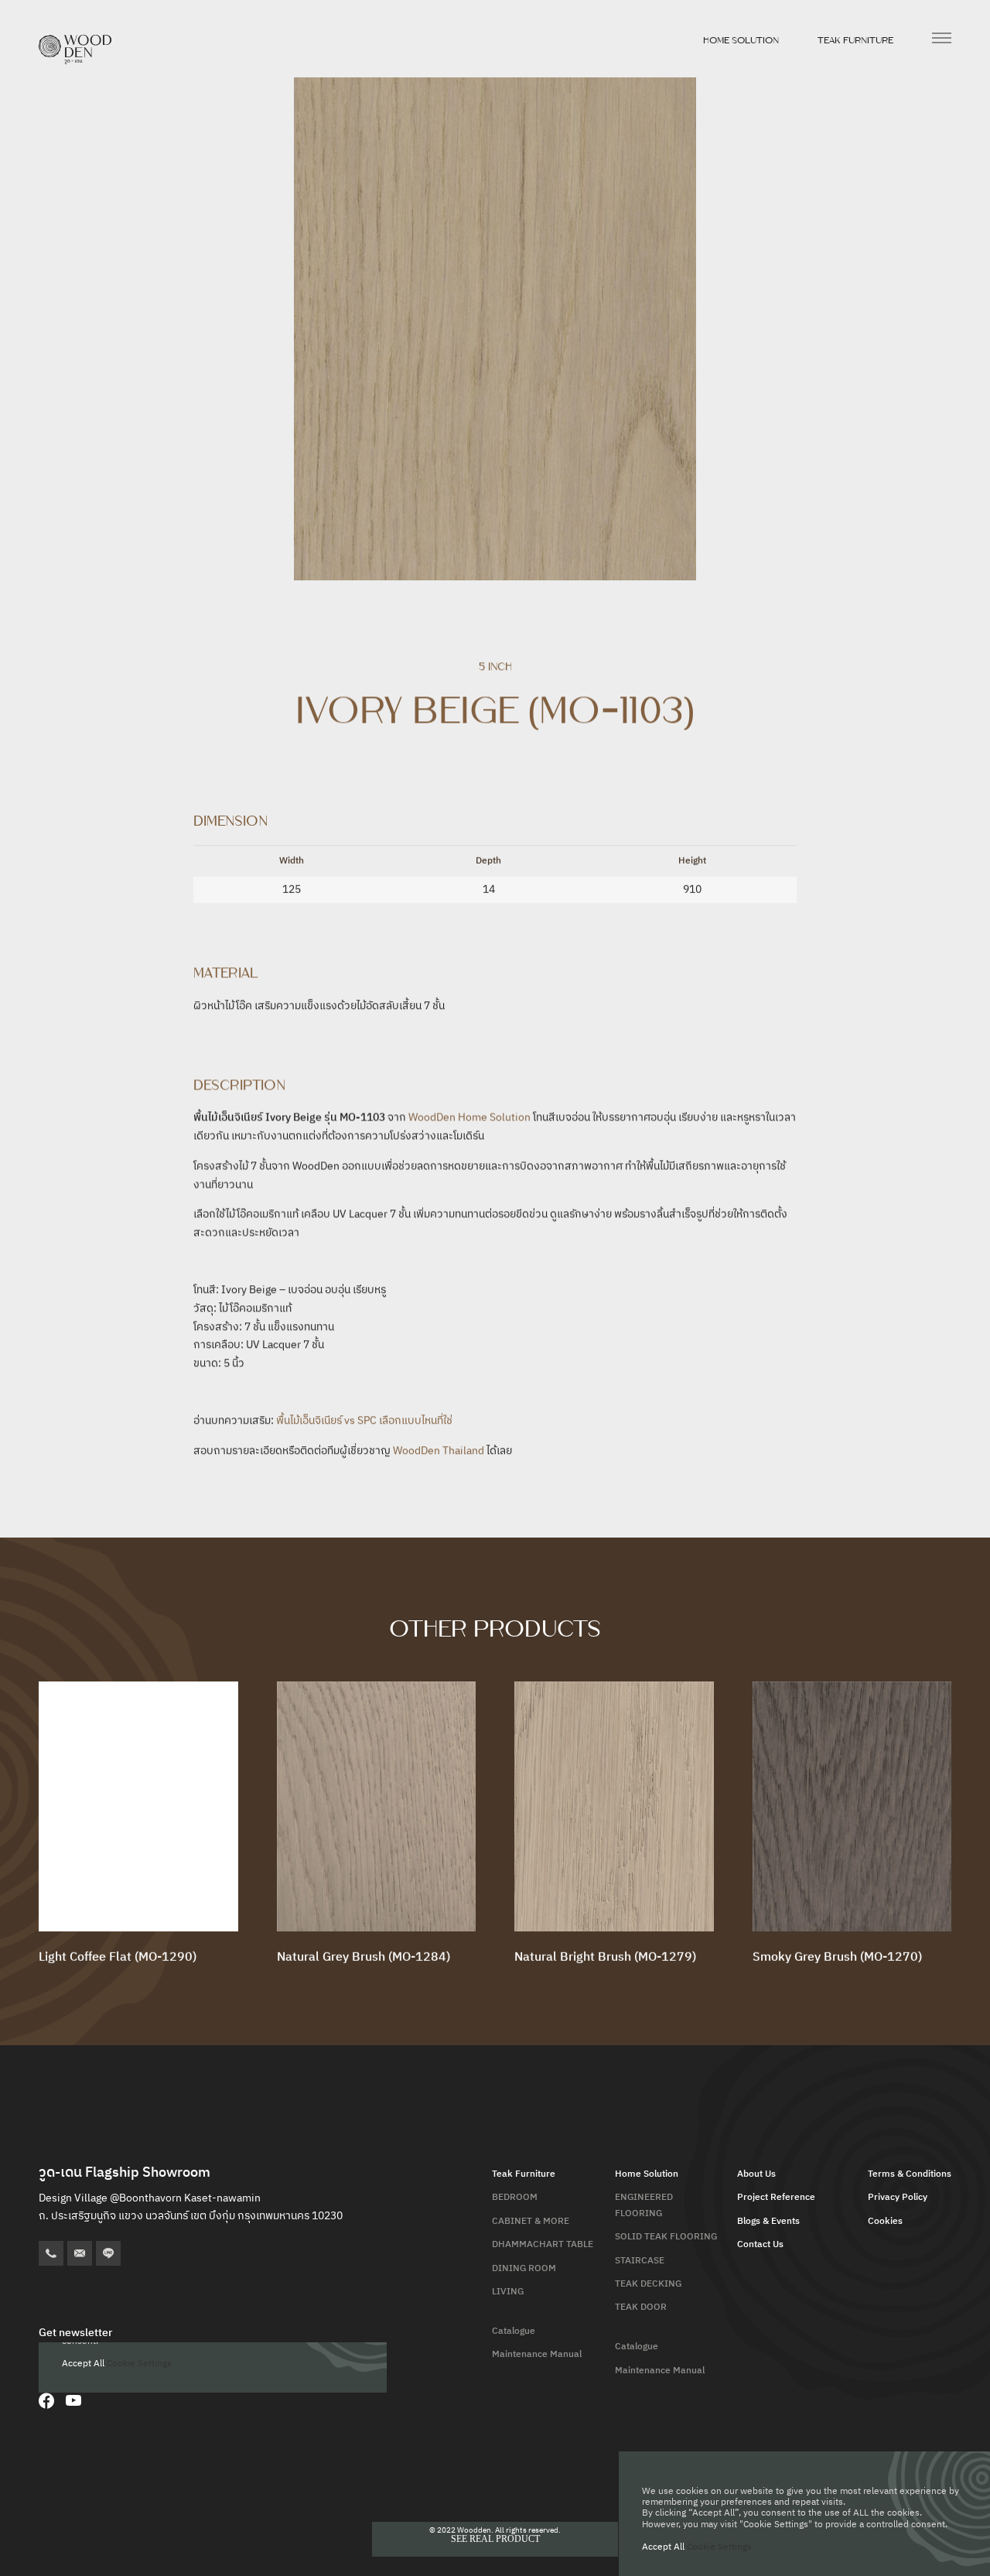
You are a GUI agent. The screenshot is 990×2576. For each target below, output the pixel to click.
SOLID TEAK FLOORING (666, 2237)
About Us (756, 2174)
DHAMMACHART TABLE (543, 2244)
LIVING (508, 2292)
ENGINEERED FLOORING (644, 2205)
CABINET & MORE (531, 2221)
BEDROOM (515, 2197)
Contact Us (760, 2244)
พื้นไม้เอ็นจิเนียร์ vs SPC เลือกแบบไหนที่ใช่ (364, 1420)
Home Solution (741, 40)
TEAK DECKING (648, 2284)
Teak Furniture (855, 40)
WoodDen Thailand (439, 1450)
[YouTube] (73, 2400)
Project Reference (776, 2197)
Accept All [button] (663, 2547)
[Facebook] (46, 2400)
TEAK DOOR (641, 2307)
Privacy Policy (898, 2197)
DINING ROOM (524, 2268)
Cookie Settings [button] (719, 2547)
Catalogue (514, 2331)
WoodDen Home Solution (469, 1117)
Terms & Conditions (910, 2174)
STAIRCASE (640, 2261)
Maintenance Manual (537, 2354)
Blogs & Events (768, 2221)
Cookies (885, 2221)
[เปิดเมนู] (942, 38)
